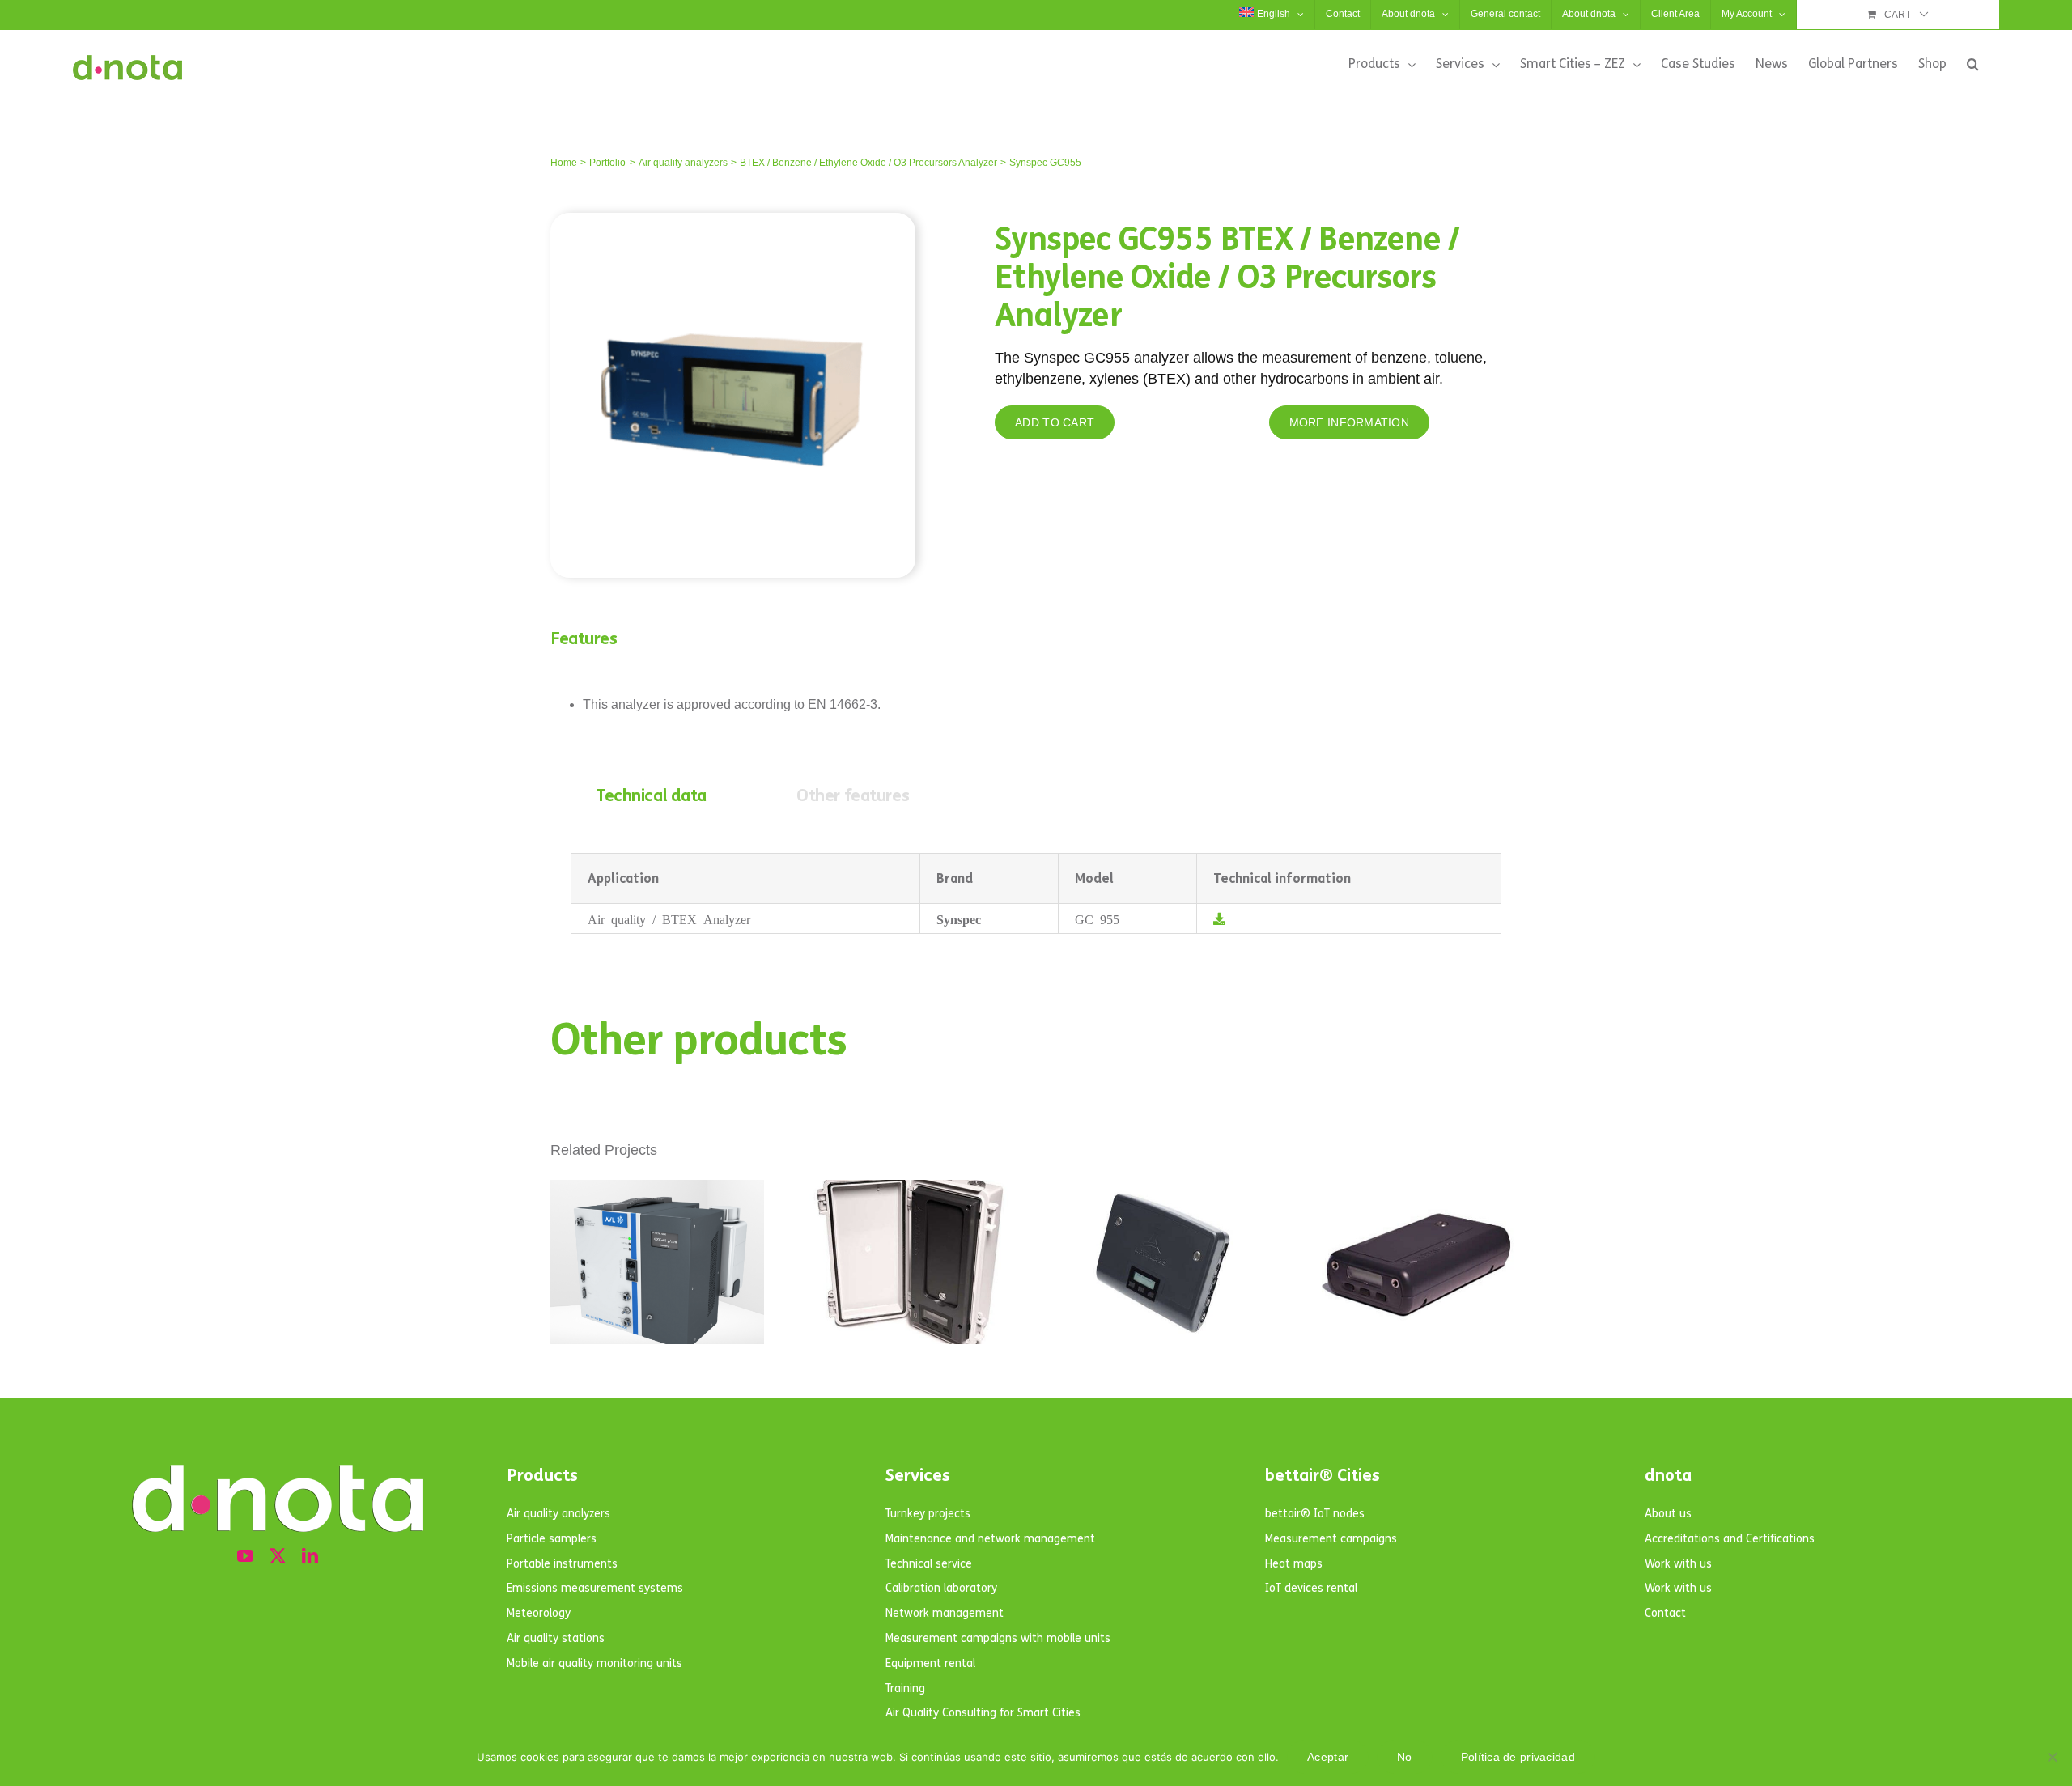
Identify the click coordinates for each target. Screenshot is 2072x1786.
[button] (1973, 64)
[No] (2052, 1757)
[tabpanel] (1036, 894)
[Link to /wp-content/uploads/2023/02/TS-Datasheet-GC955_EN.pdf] (1219, 919)
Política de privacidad (1518, 1757)
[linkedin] (310, 1556)
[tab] (651, 796)
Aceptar (1328, 1757)
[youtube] (245, 1556)
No (1405, 1757)
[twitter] (278, 1556)
